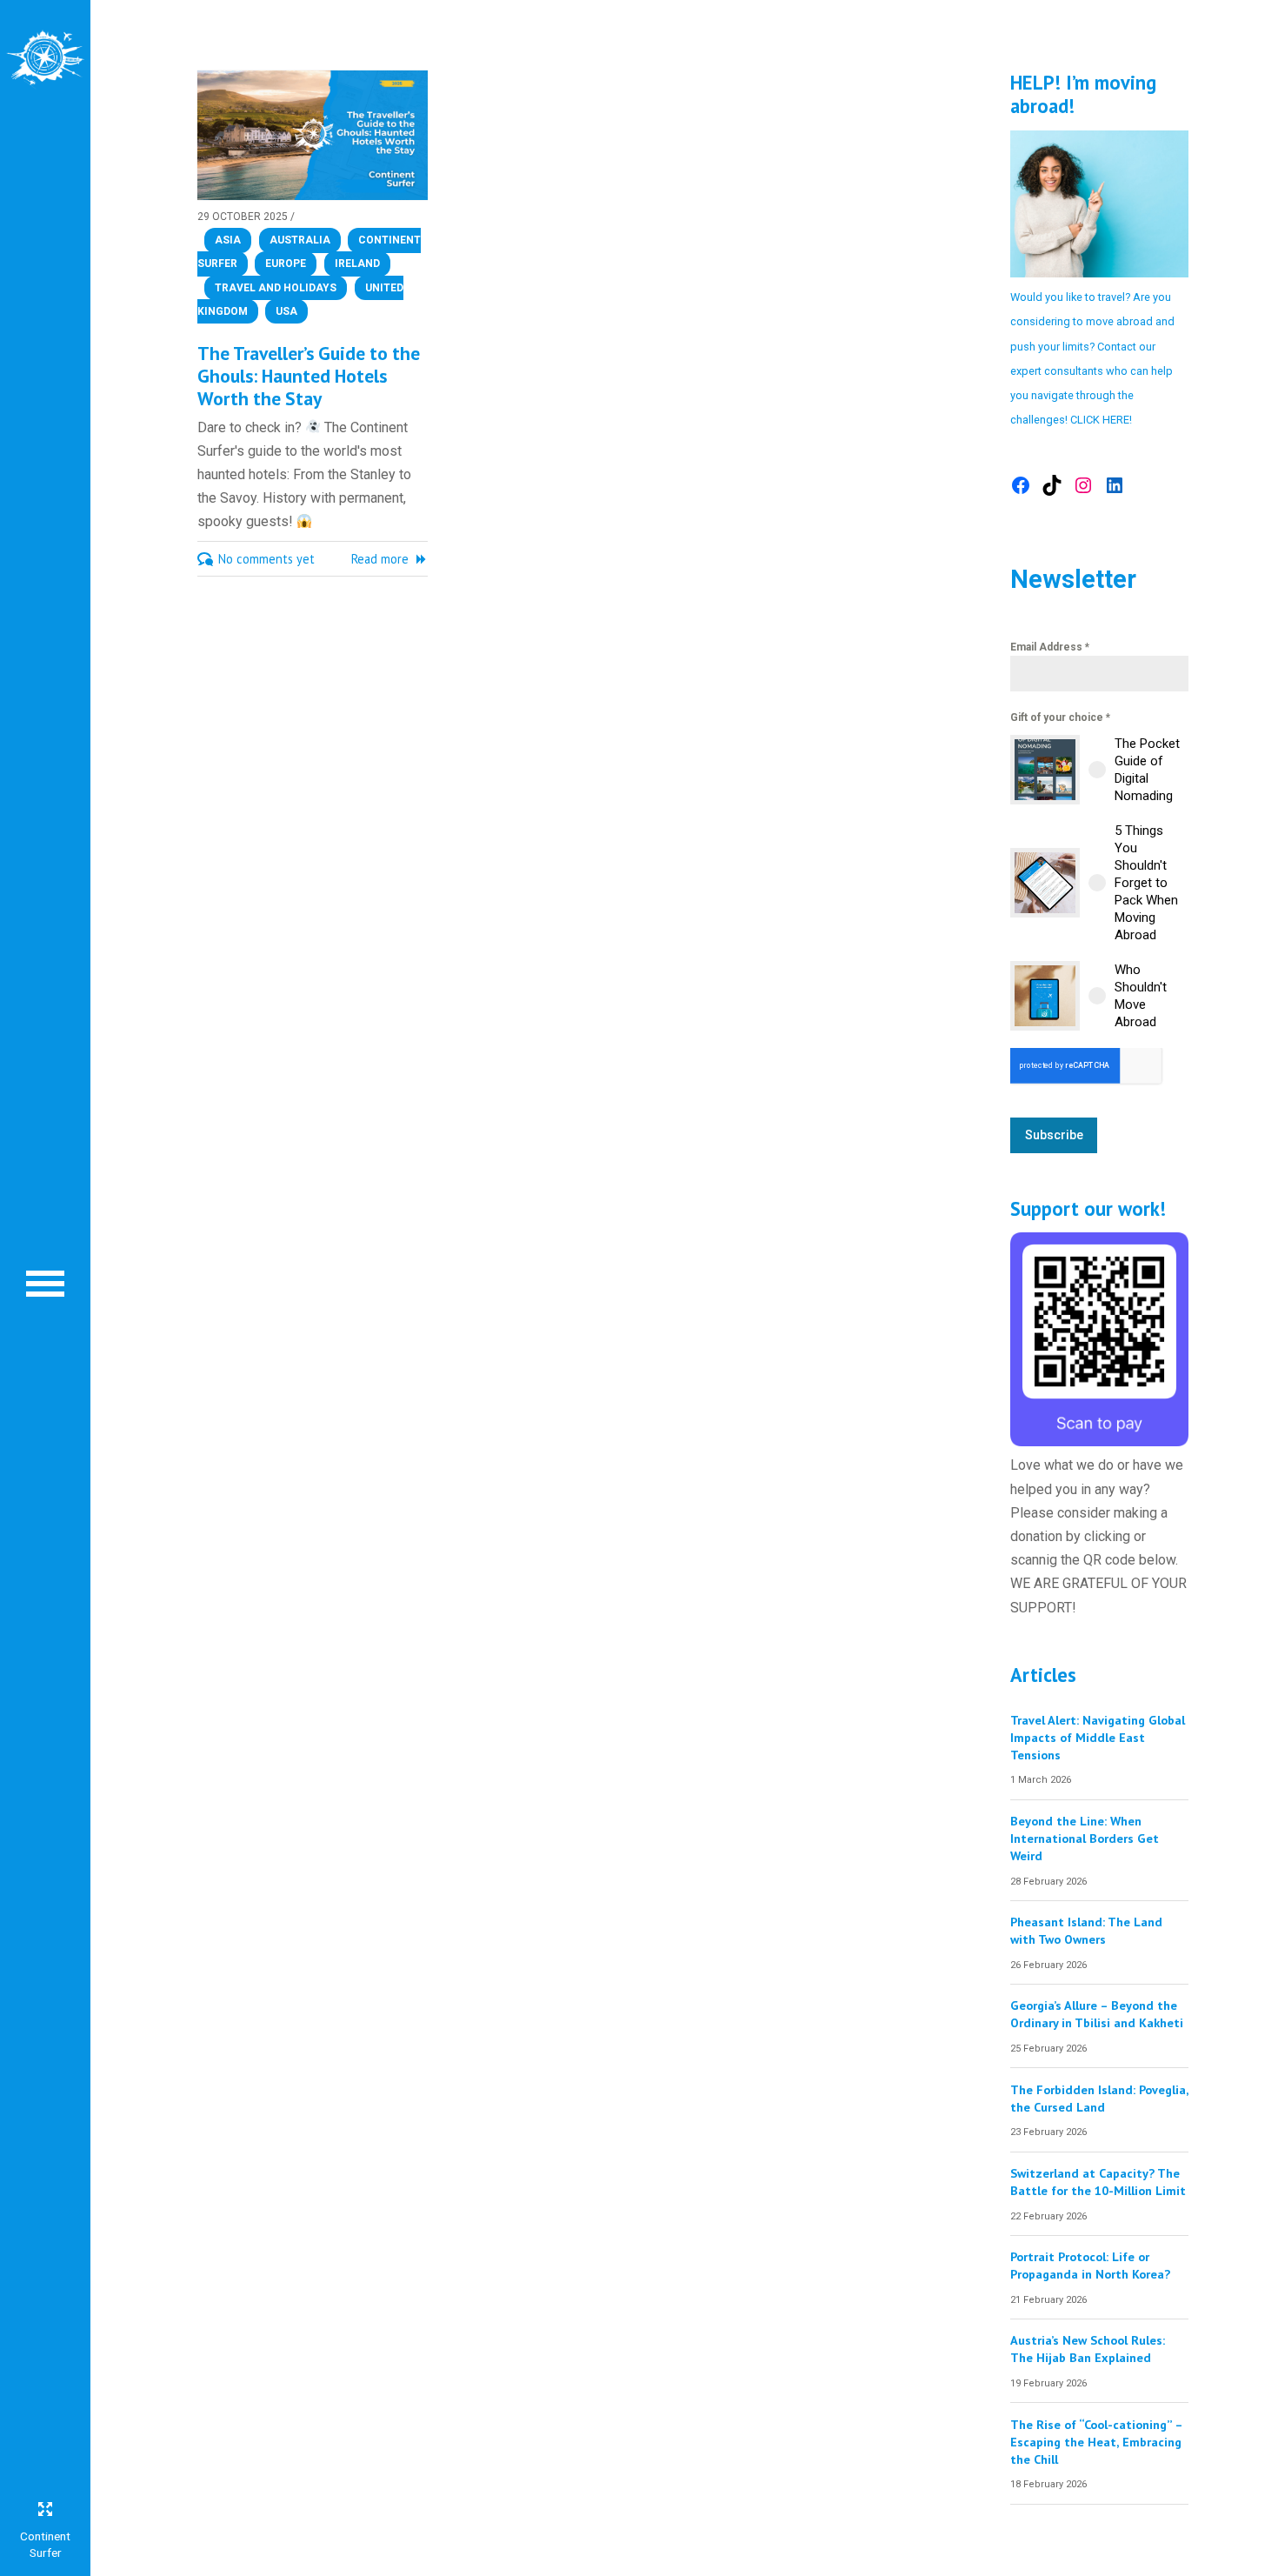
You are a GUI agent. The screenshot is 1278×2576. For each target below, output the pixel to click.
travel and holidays (276, 288)
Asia (228, 240)
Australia (300, 240)
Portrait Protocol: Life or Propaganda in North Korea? (1090, 2265)
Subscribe (1054, 1135)
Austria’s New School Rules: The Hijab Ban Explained (1088, 2349)
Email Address (1050, 647)
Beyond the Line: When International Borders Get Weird (1085, 1838)
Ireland (357, 264)
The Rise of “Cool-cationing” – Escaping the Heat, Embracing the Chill (1096, 2442)
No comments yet (266, 559)
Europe (286, 264)
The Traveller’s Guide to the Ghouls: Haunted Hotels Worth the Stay (309, 376)
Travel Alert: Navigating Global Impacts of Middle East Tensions (1098, 1737)
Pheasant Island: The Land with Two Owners (1086, 1930)
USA (286, 311)
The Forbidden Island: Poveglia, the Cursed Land (1099, 2098)
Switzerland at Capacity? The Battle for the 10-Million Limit (1098, 2182)
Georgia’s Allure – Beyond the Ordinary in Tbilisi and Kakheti (1097, 2014)
